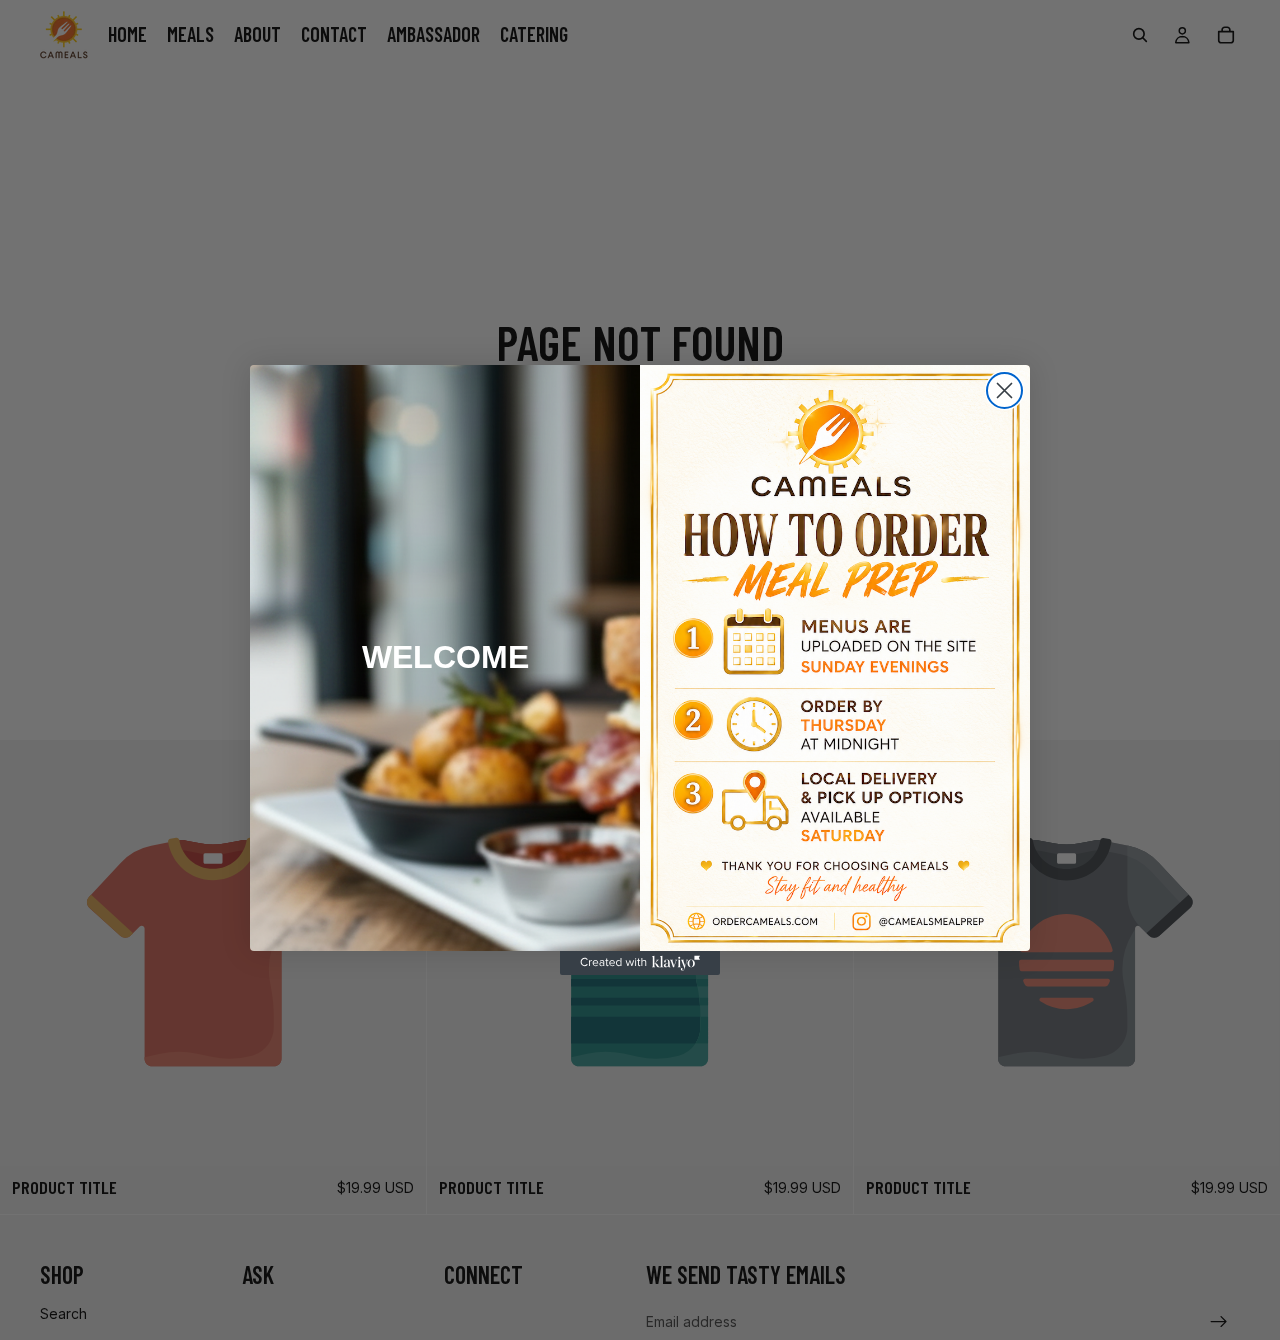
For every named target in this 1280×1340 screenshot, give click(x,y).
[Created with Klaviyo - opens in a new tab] (640, 963)
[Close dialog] (1004, 390)
